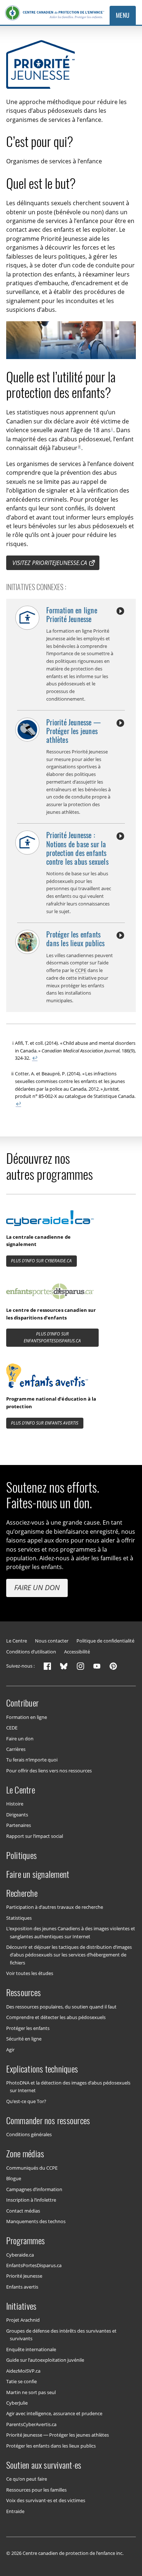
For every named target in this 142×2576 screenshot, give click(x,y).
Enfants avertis (22, 2287)
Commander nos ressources (48, 2121)
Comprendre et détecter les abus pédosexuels (56, 2017)
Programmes (25, 2241)
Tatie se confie (21, 2381)
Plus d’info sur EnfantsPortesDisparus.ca (52, 1337)
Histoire (15, 1804)
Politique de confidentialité (105, 1641)
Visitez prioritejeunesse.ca (50, 563)
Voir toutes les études (30, 1973)
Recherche (22, 1893)
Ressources (23, 1992)
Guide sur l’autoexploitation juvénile (45, 2360)
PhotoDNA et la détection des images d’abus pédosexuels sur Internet (68, 2087)
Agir (10, 2049)
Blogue (14, 2178)
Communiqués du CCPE (32, 2167)
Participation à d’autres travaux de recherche (55, 1907)
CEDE (12, 1728)
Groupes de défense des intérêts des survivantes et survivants (61, 2335)
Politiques (21, 1855)
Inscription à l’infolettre (31, 2200)
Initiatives (21, 2306)
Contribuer (22, 1703)
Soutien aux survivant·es (44, 2465)
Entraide (15, 2511)
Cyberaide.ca (20, 2254)
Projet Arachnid (23, 2320)
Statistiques (19, 1918)
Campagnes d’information (34, 2189)
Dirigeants (17, 1815)
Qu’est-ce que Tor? (26, 2101)
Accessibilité (77, 1652)
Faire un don (37, 1587)
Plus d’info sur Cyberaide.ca (41, 1261)
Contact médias (23, 2210)
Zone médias (25, 2154)
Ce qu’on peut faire (27, 2479)
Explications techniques (42, 2069)
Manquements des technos (36, 2221)
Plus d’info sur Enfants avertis (45, 1423)
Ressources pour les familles (36, 2489)
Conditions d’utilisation (31, 1652)
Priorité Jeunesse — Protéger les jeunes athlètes (58, 2435)
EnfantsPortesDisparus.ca (34, 2265)
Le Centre (17, 1641)
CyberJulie (17, 2403)
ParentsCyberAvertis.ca (31, 2424)
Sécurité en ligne (24, 2039)
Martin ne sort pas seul (31, 2392)
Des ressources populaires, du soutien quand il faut (61, 2006)
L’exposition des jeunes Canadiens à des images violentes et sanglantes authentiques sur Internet (71, 1932)
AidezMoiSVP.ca (23, 2370)
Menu (123, 15)
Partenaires (19, 1825)
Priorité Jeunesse (24, 2276)
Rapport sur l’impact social (35, 1836)
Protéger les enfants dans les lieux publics (51, 2445)
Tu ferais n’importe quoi (32, 1760)
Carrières (16, 1749)
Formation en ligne (27, 1717)
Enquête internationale (31, 2349)
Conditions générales (29, 2134)
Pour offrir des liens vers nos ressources (49, 1771)
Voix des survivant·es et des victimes (46, 2500)
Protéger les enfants (28, 2028)
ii (79, 446)
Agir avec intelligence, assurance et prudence (54, 2413)
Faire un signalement (38, 1874)
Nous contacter (52, 1641)
